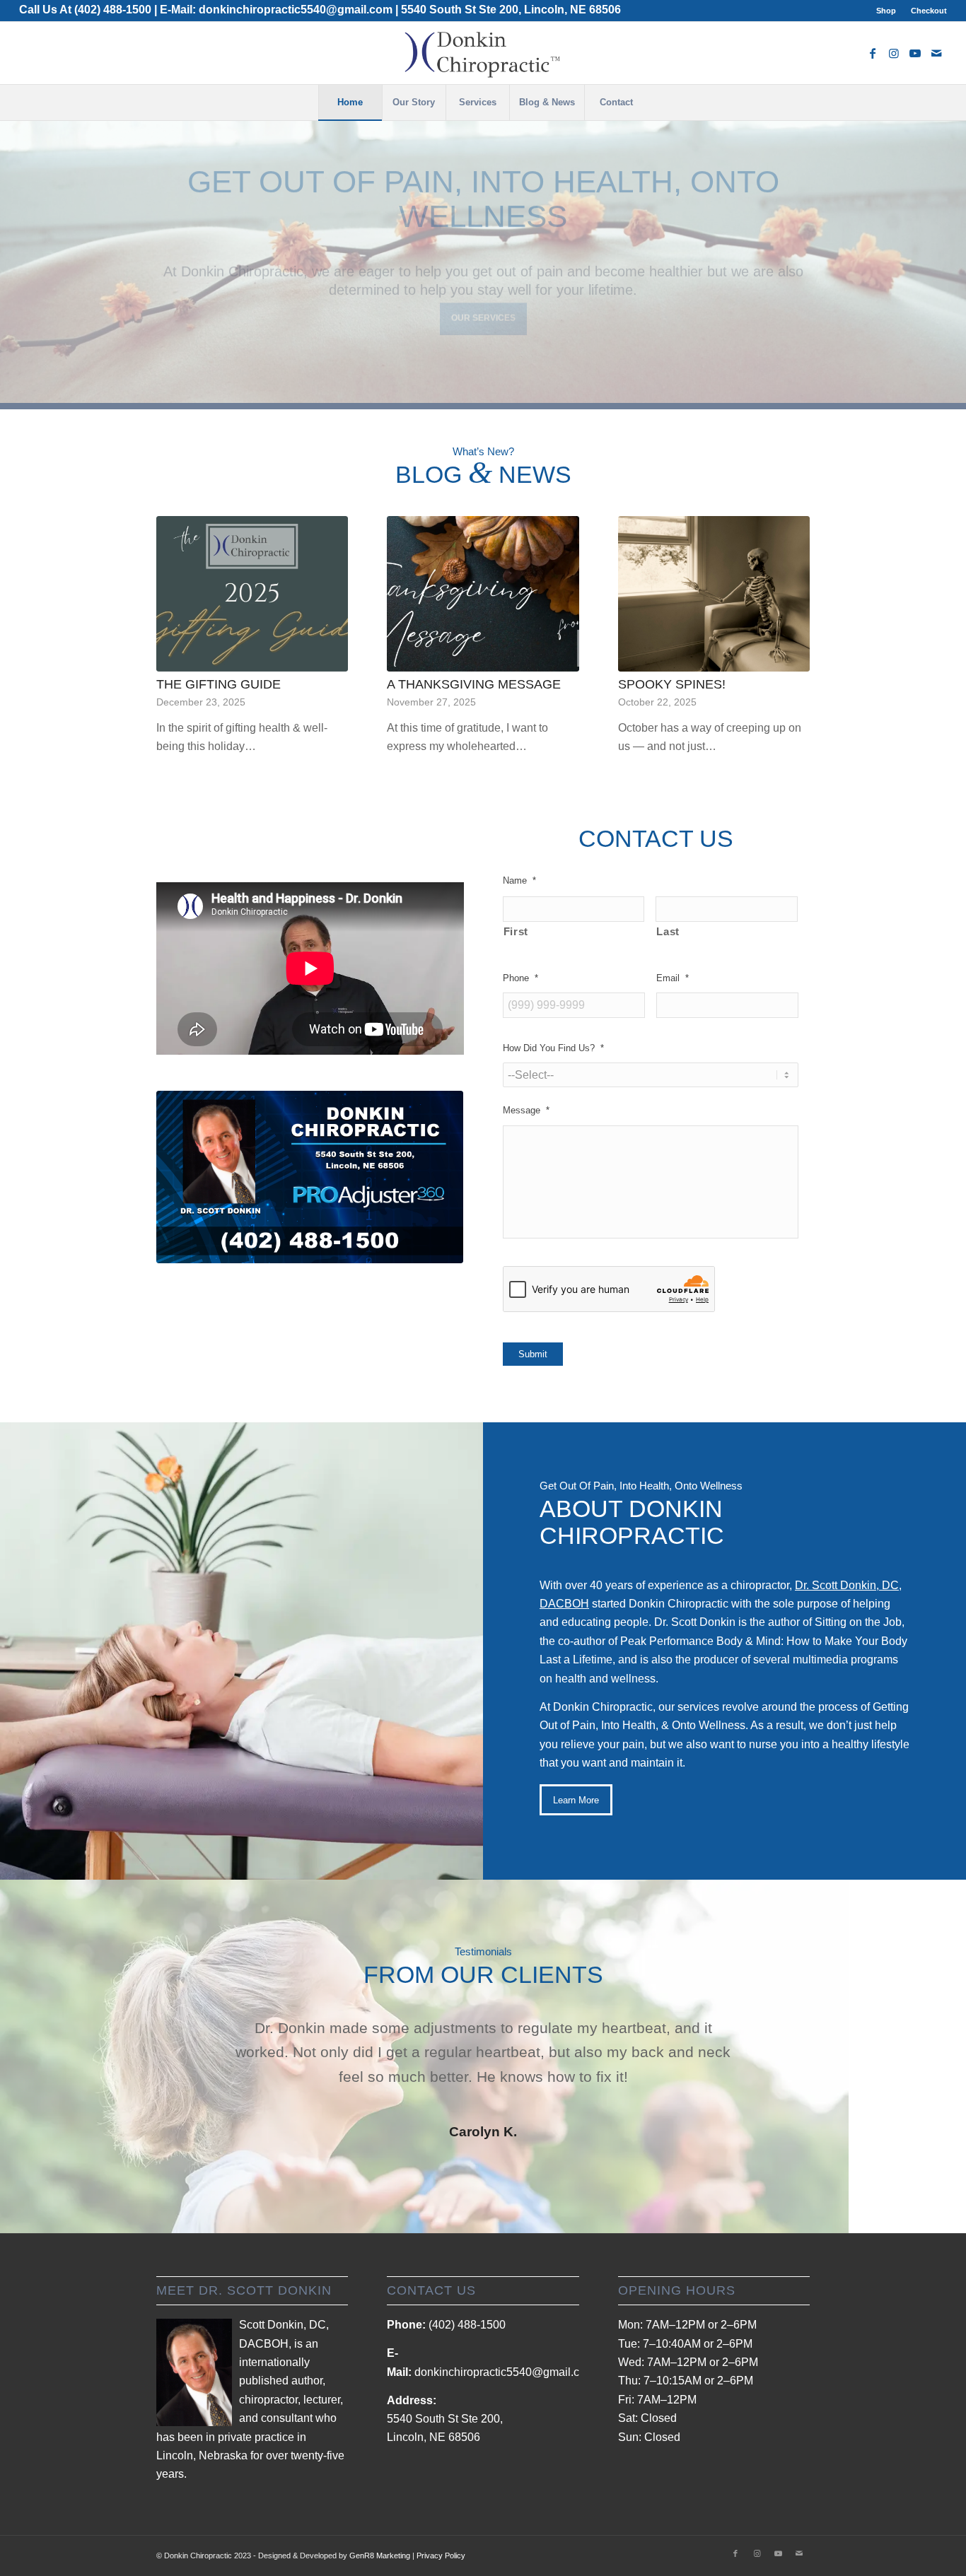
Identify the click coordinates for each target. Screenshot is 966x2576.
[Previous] (12, 247)
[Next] (954, 247)
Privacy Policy (441, 2555)
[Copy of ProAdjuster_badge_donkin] (310, 1177)
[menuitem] (886, 11)
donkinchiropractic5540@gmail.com (296, 10)
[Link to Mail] (936, 53)
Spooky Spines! (672, 684)
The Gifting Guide (219, 684)
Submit (533, 1354)
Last (668, 932)
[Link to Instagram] (894, 53)
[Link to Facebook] (873, 53)
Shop (886, 11)
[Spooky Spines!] (714, 593)
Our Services (483, 330)
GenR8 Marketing (380, 2555)
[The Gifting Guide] (252, 593)
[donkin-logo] (483, 53)
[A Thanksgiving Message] (483, 593)
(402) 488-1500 (113, 10)
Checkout (929, 11)
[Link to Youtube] (915, 53)
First (516, 932)
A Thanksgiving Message (474, 684)
